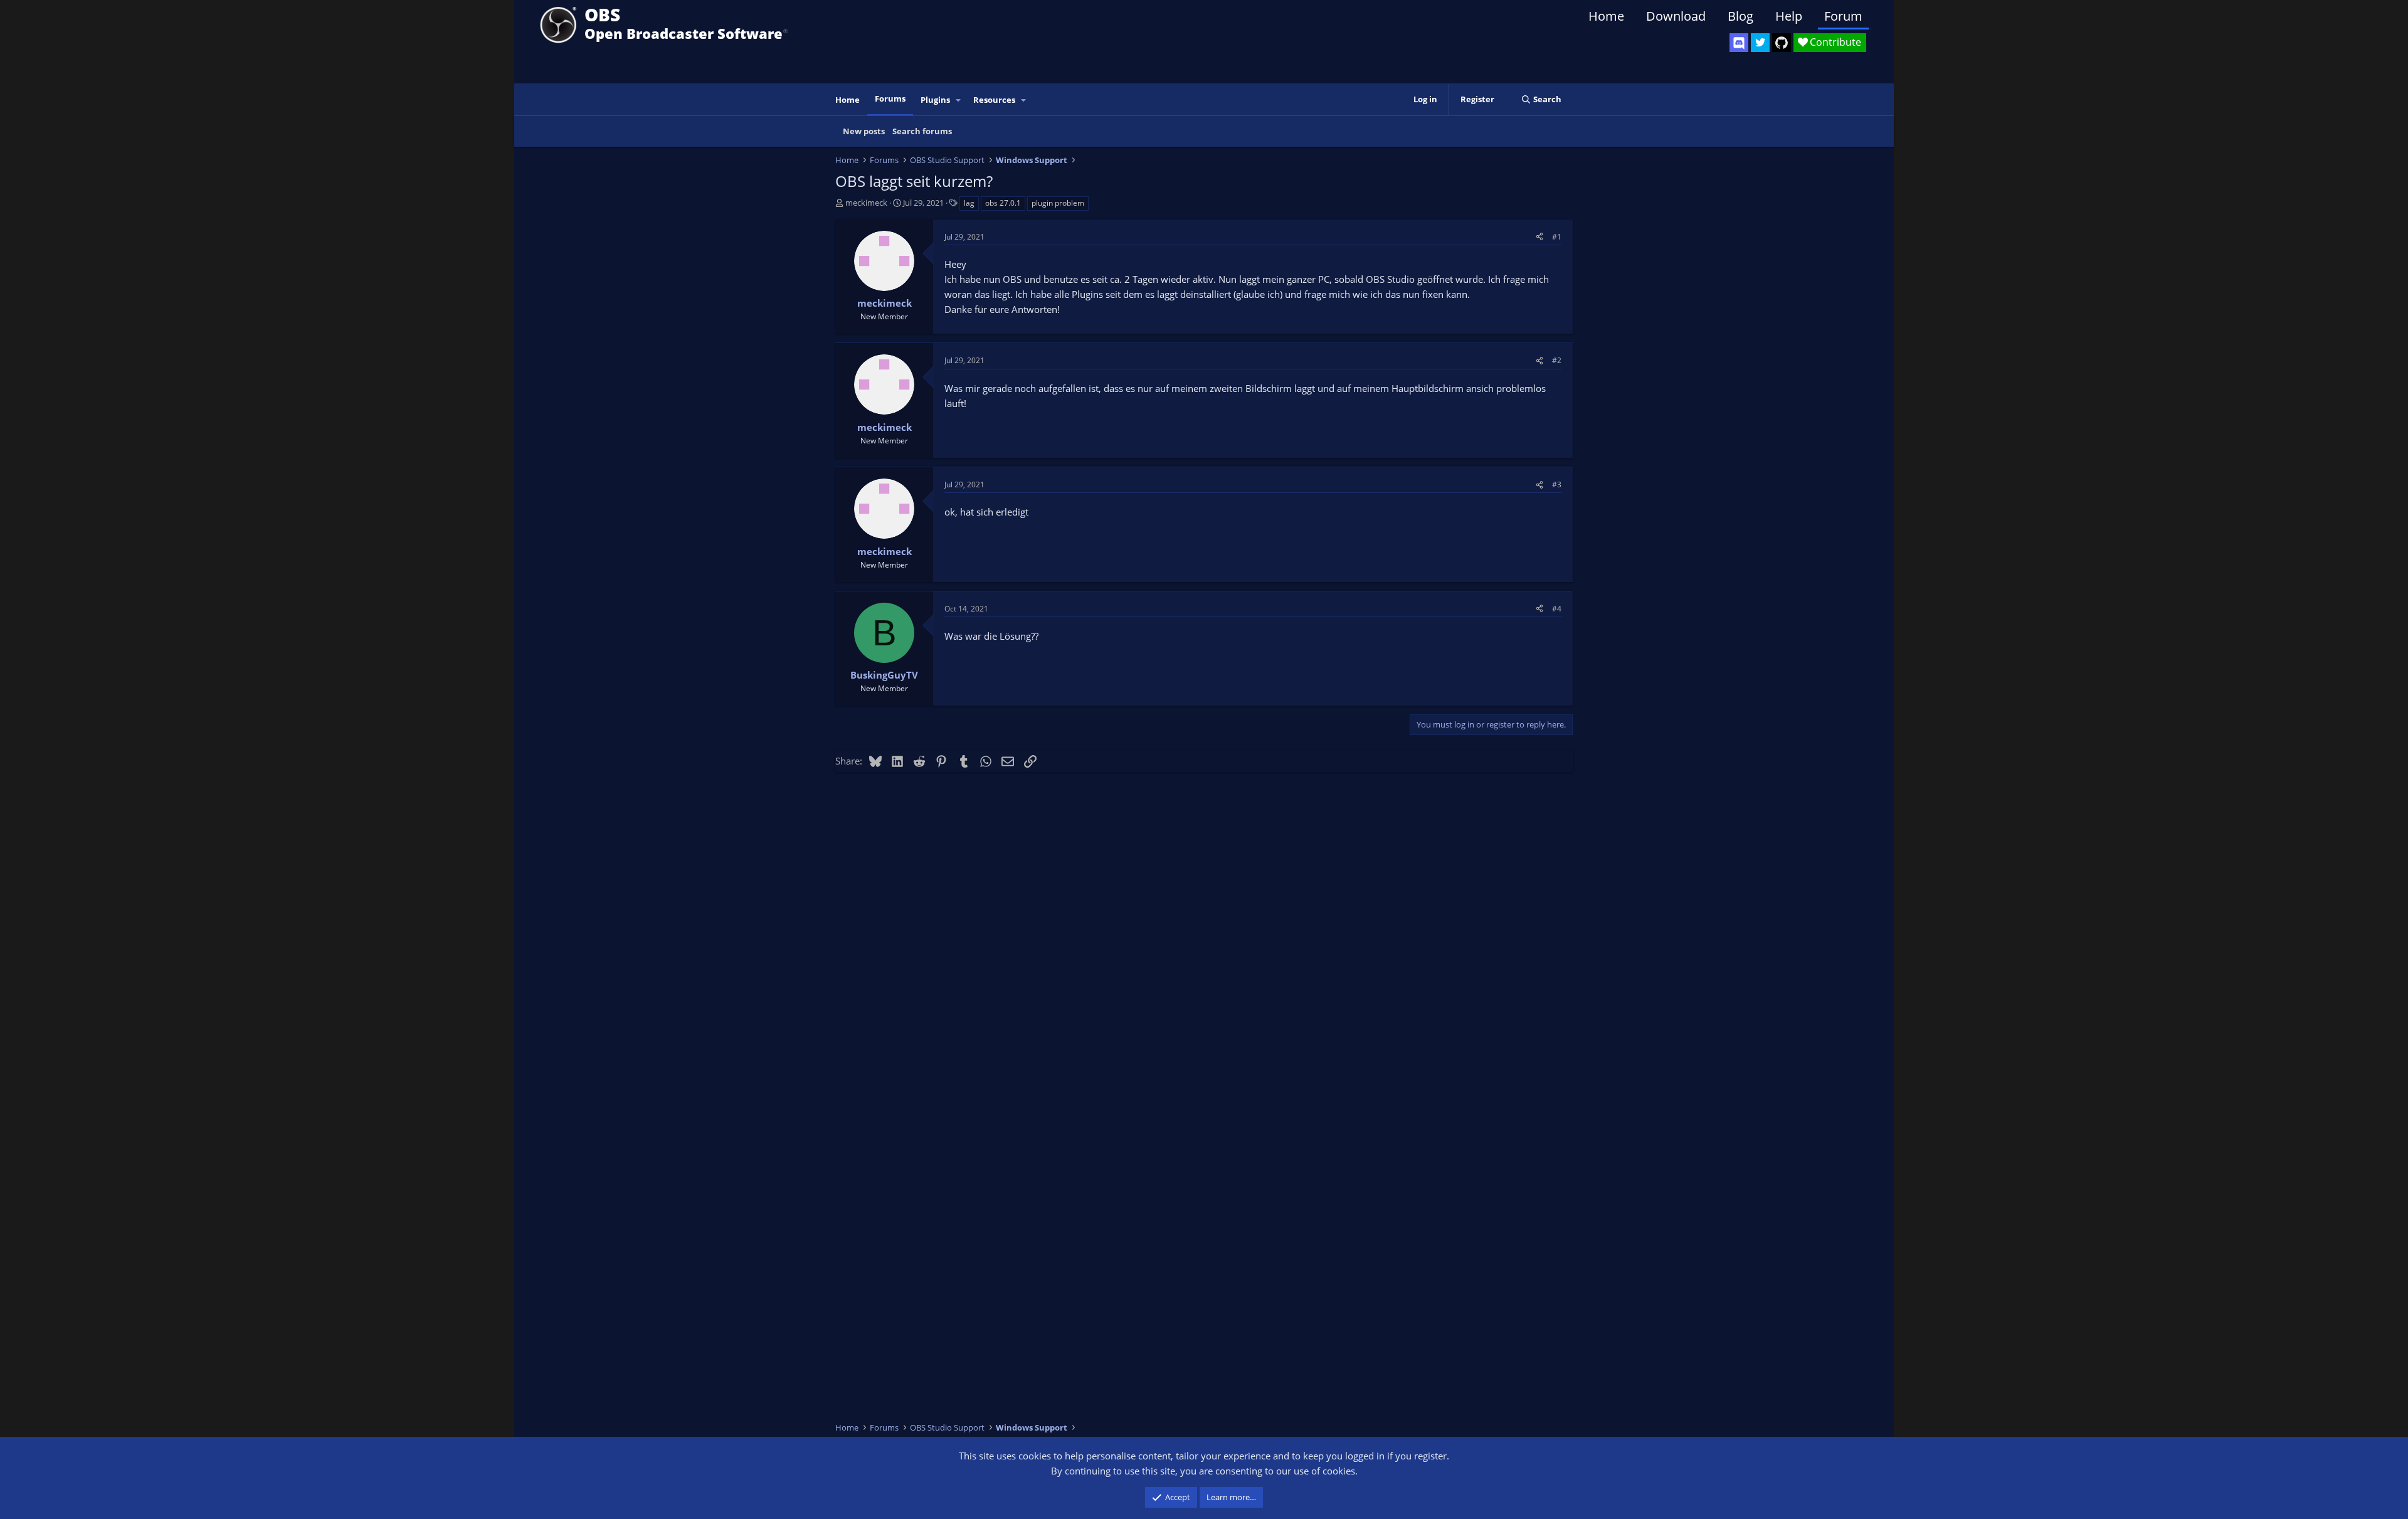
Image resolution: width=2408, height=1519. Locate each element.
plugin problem (1058, 203)
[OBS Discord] (1739, 43)
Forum (1843, 16)
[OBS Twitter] (1760, 43)
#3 (1557, 484)
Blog (1740, 16)
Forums (890, 98)
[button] (959, 100)
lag (969, 203)
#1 (1557, 237)
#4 (1557, 609)
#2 (1557, 360)
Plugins (935, 100)
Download (1676, 16)
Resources (994, 100)
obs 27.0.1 (1003, 203)
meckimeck (866, 203)
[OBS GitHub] (1782, 43)
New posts (864, 131)
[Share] (1539, 237)
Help (1789, 16)
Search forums (922, 131)
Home (1606, 16)
